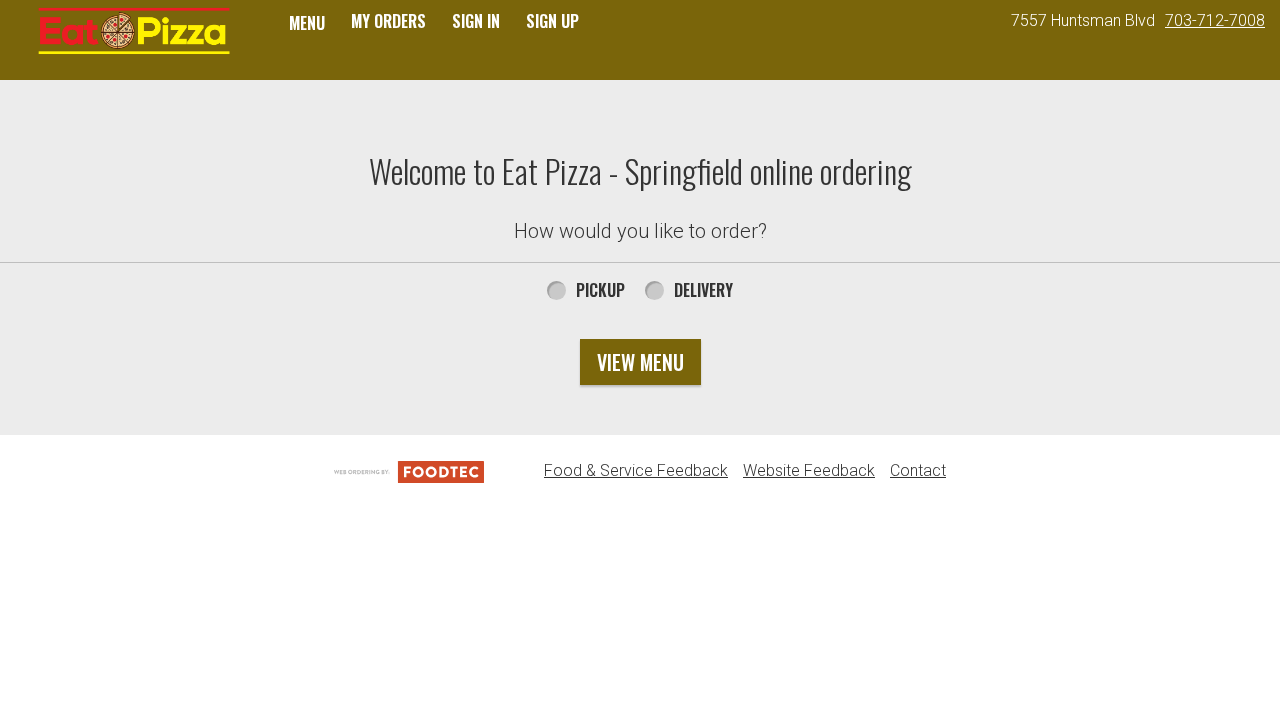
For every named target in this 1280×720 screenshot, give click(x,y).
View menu (640, 362)
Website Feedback (809, 470)
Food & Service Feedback (636, 470)
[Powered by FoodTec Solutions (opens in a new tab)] (409, 470)
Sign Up (552, 21)
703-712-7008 (1215, 20)
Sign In (476, 21)
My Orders (388, 21)
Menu (307, 23)
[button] (133, 32)
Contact (918, 470)
